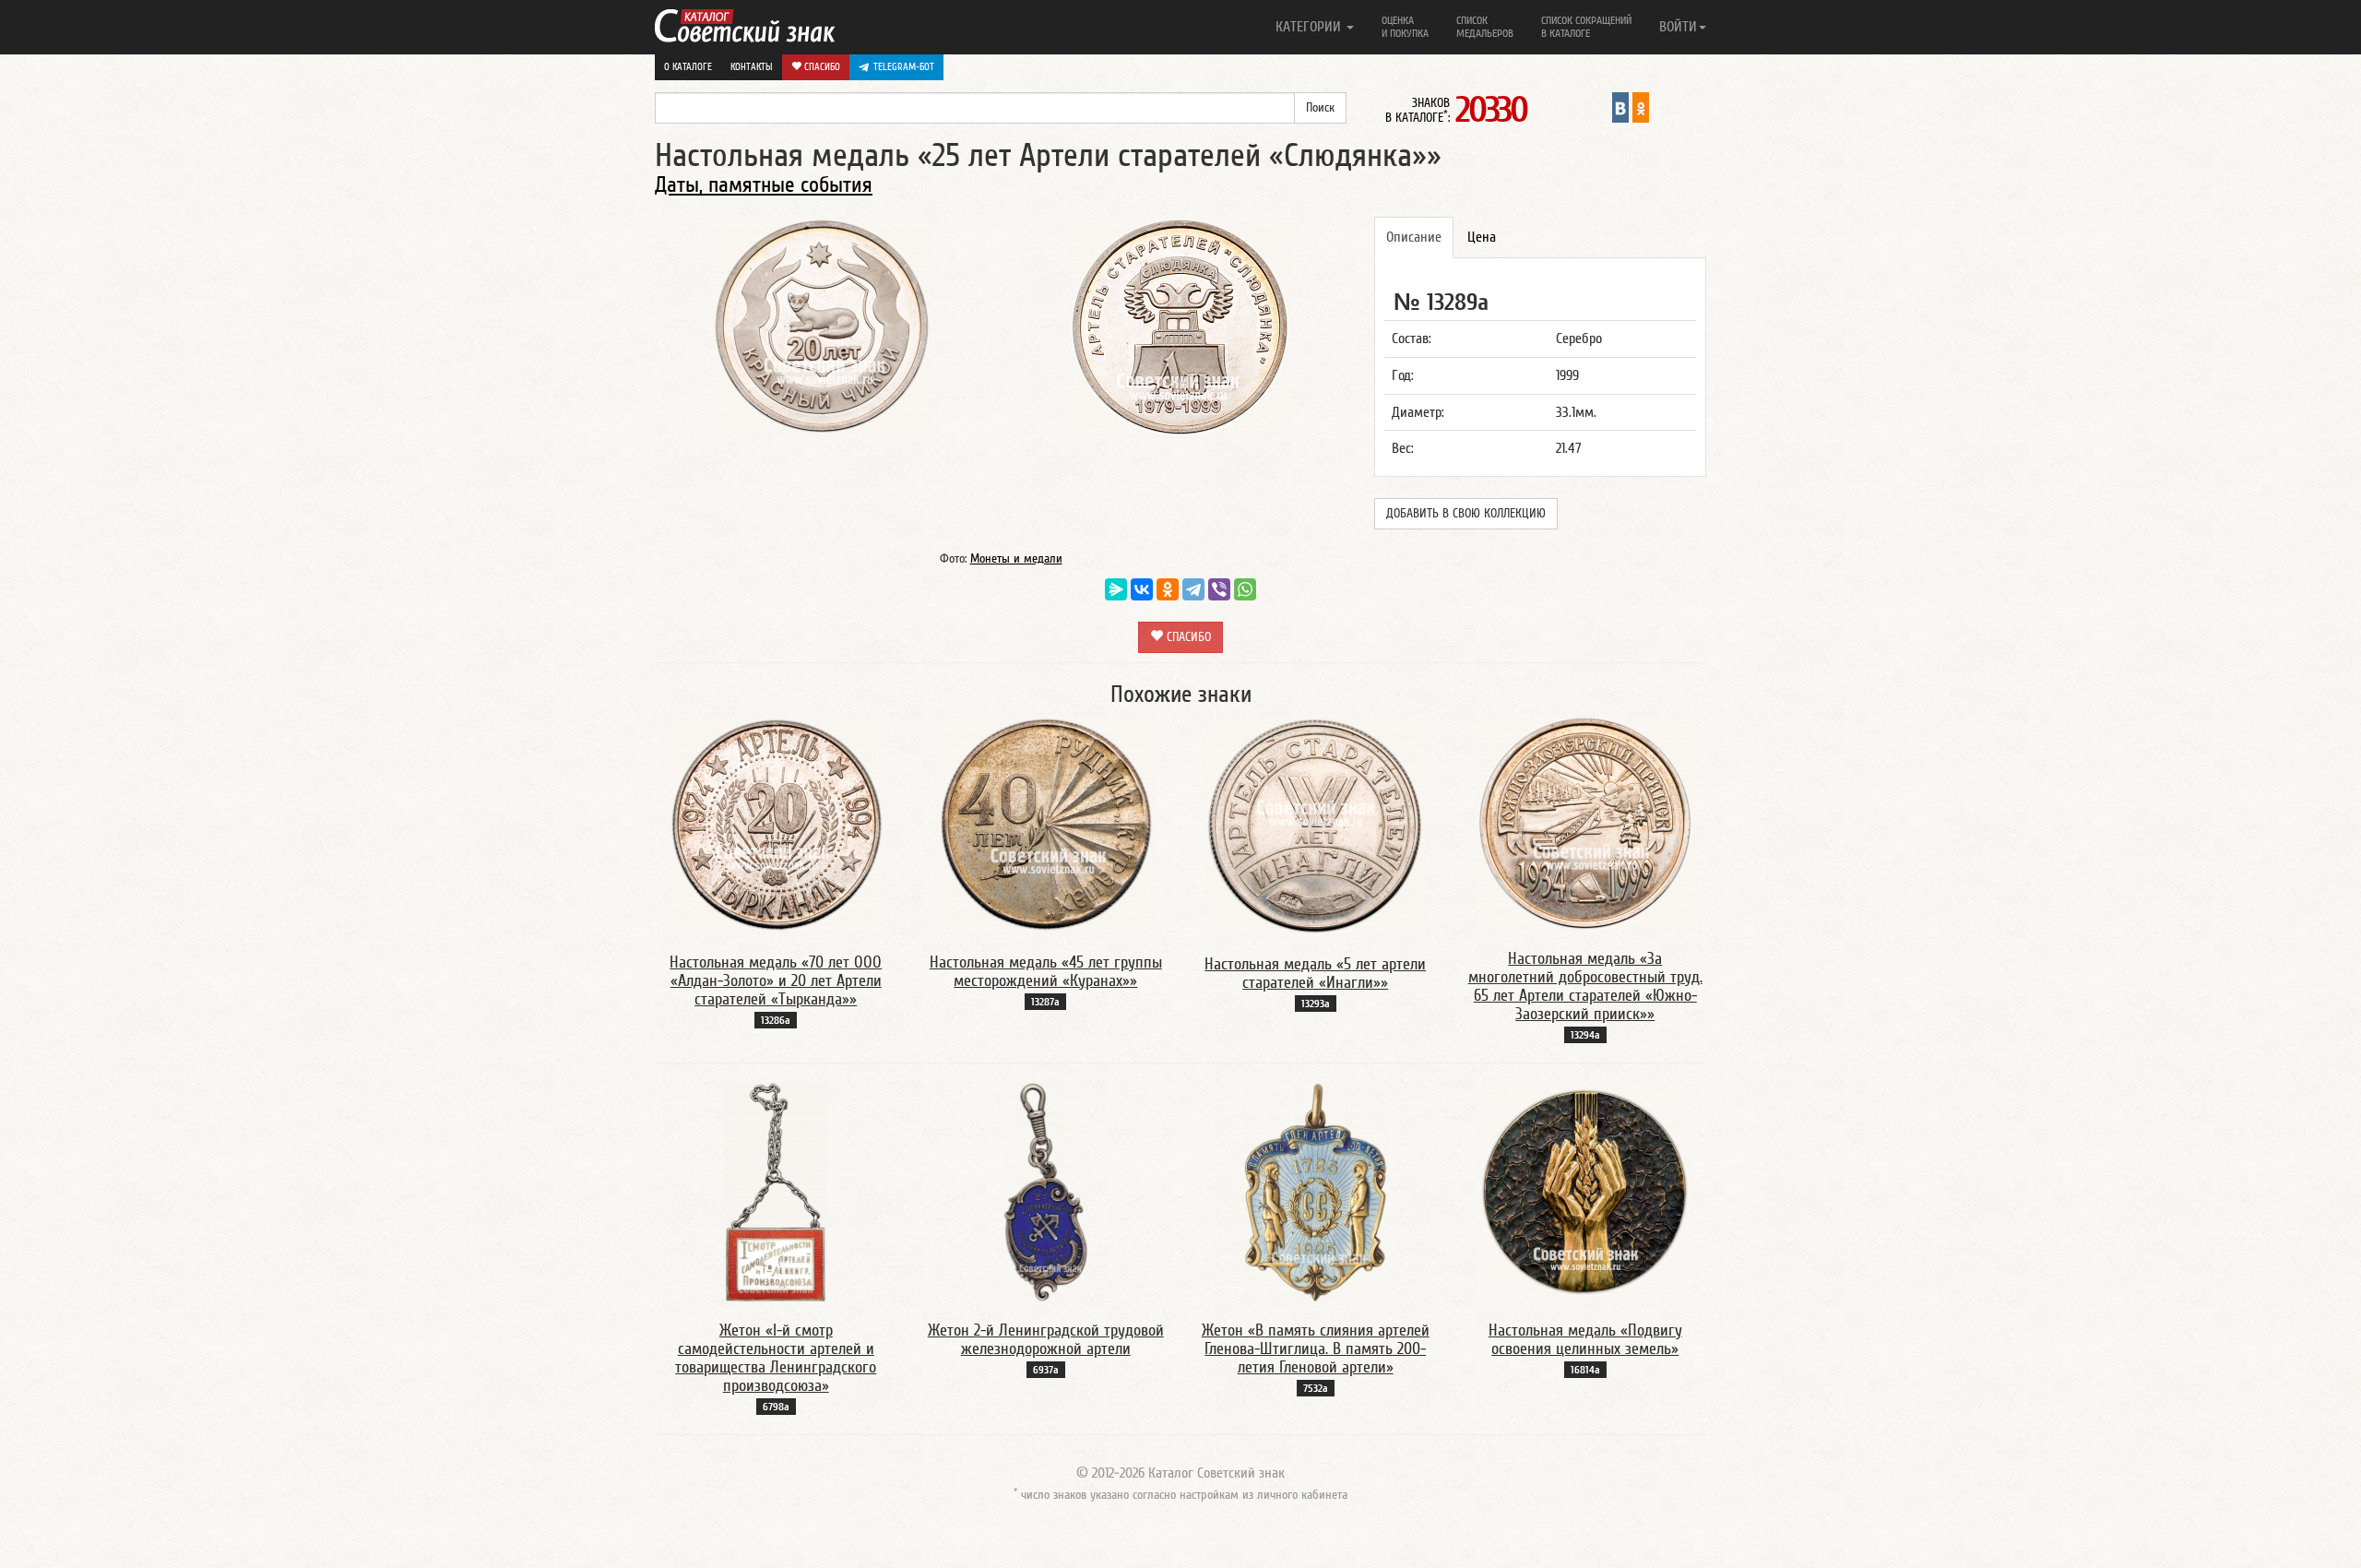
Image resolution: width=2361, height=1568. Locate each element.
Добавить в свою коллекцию (1466, 514)
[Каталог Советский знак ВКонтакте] (1620, 107)
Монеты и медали (1016, 559)
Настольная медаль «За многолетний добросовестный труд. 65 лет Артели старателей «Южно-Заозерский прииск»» (1585, 986)
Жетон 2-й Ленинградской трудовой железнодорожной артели (1046, 1340)
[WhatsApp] (1245, 589)
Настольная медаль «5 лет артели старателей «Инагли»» (1315, 974)
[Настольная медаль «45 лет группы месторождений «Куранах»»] (1046, 826)
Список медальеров (1485, 27)
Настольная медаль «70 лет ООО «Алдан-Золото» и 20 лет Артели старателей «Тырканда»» (776, 981)
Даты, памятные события (764, 185)
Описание (1414, 237)
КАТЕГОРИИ (1310, 27)
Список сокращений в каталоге (1586, 27)
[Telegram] (1193, 589)
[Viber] (1219, 589)
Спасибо (821, 67)
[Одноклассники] (1168, 589)
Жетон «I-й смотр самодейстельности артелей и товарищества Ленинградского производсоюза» (776, 1358)
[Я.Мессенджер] (1116, 589)
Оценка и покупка (1405, 27)
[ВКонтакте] (1142, 589)
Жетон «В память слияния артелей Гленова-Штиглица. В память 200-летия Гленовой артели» (1316, 1349)
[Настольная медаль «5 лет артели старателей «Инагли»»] (1315, 826)
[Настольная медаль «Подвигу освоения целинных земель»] (1585, 1192)
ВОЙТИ (1678, 27)
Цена (1482, 237)
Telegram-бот (904, 67)
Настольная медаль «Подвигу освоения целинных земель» (1585, 1340)
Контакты (752, 67)
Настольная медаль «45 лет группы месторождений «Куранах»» (1046, 972)
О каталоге (688, 67)
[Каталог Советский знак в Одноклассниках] (1641, 107)
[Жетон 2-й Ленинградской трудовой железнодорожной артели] (1046, 1192)
